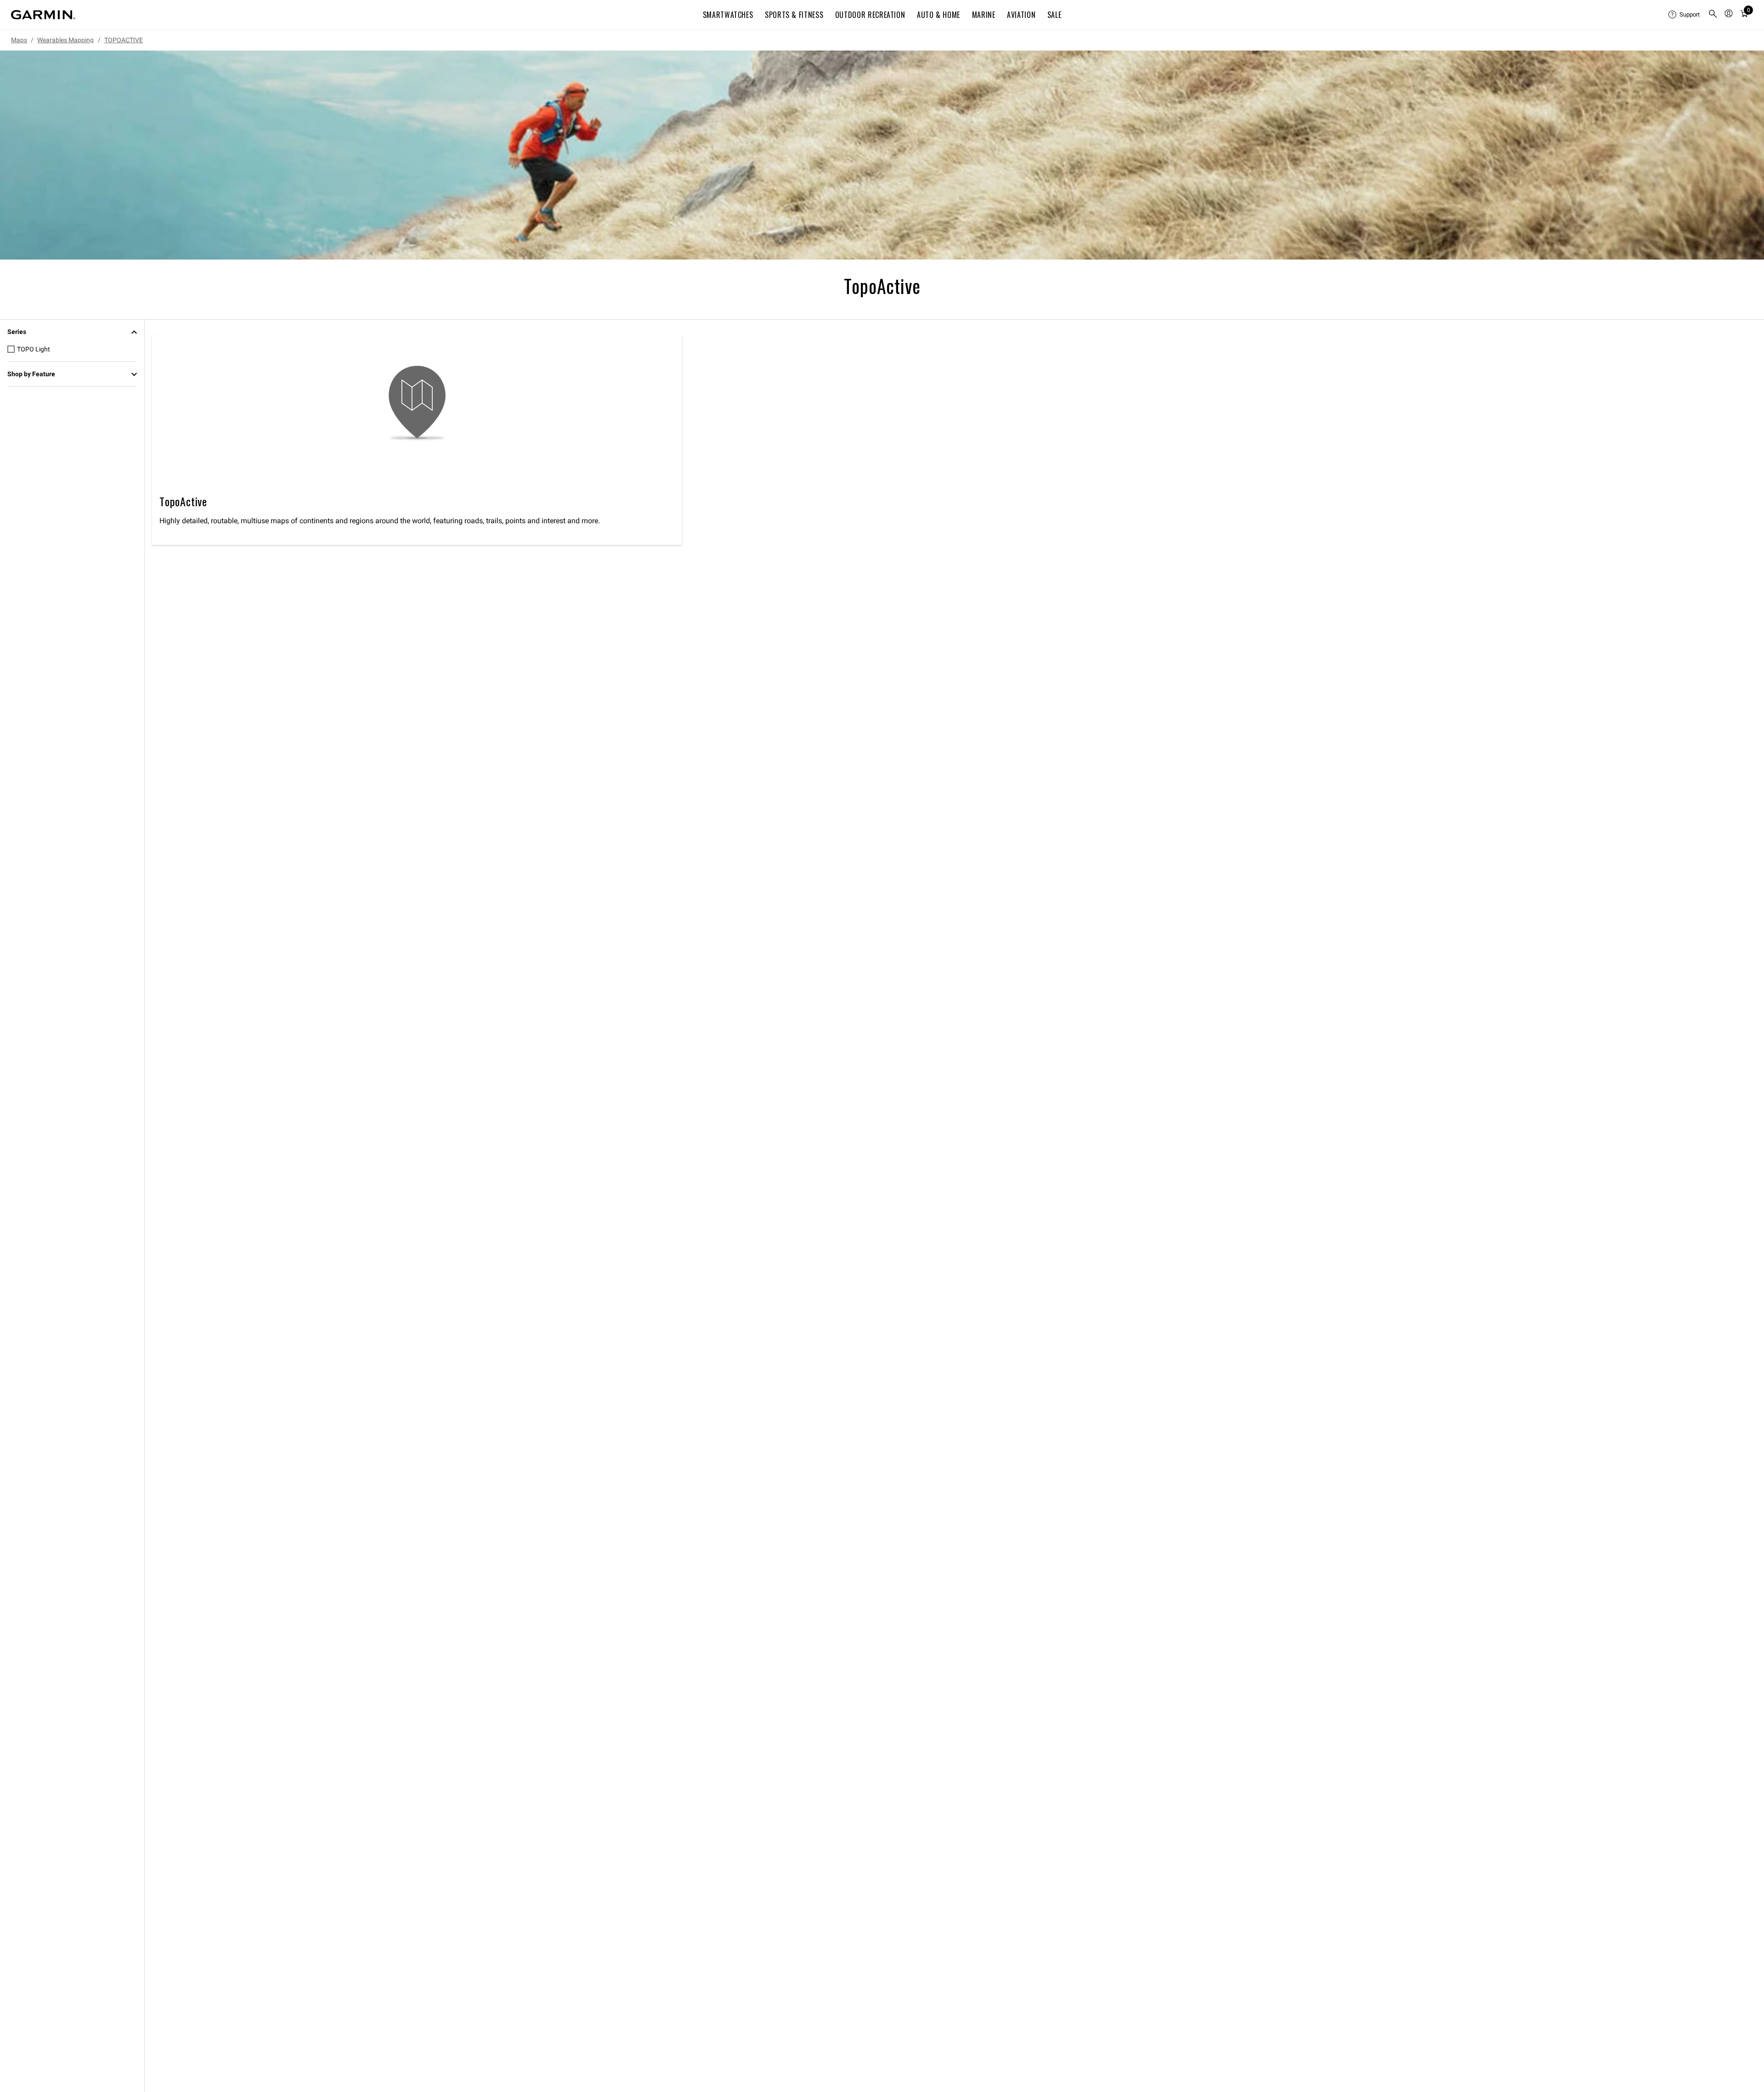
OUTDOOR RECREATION (870, 15)
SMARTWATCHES (728, 15)
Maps (19, 40)
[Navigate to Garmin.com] (43, 15)
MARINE (984, 15)
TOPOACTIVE (124, 40)
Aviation (1021, 15)
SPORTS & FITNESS (794, 15)
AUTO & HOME (939, 15)
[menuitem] (1685, 15)
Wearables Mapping (65, 40)
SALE (1054, 15)
